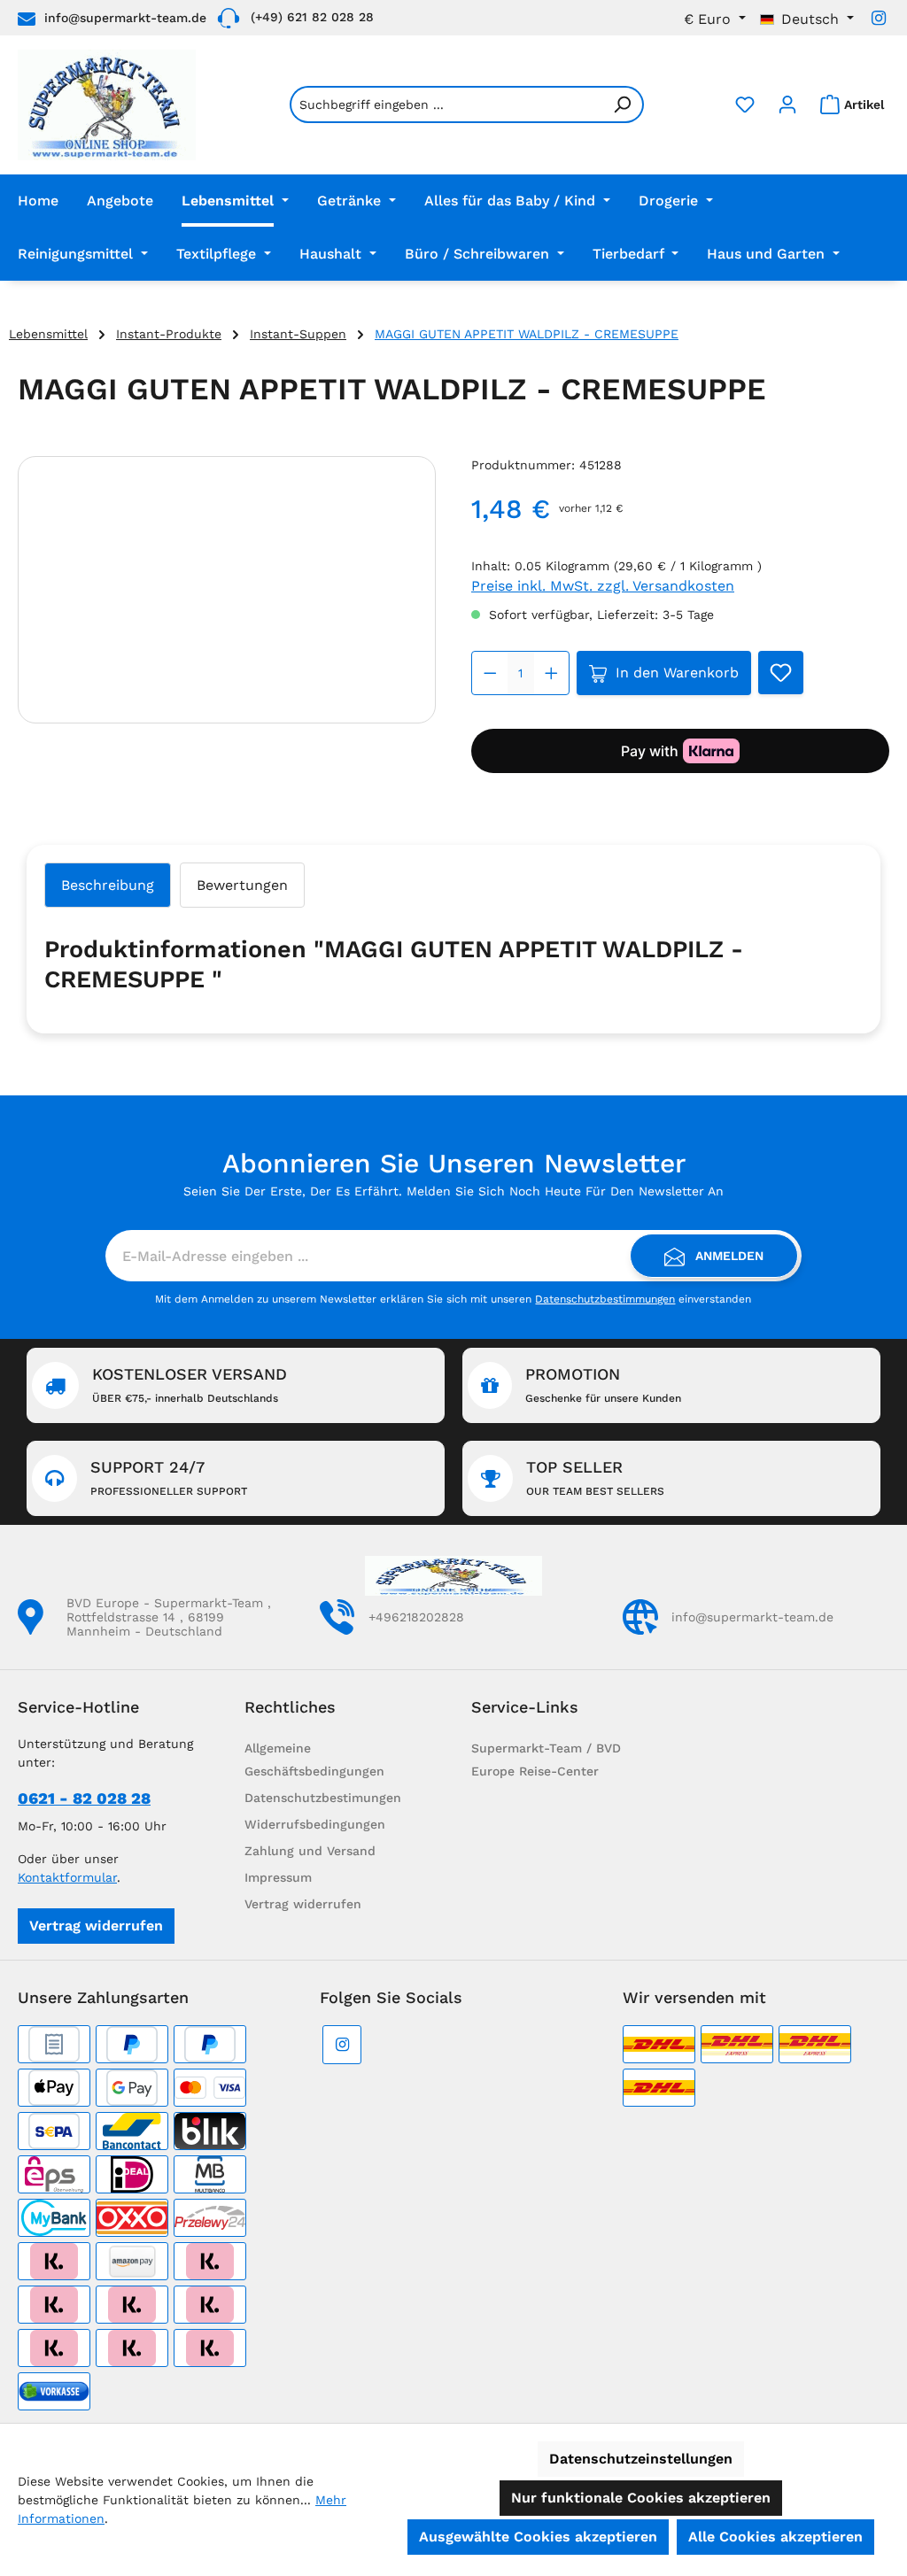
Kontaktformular (67, 1877)
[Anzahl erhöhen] (551, 673)
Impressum (278, 1877)
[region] (227, 590)
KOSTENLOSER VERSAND (190, 1385)
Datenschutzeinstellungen (641, 2459)
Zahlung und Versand (310, 1851)
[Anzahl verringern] (490, 673)
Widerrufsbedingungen (315, 1824)
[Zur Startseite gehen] (107, 105)
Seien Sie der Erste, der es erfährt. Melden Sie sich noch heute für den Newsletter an (453, 1191)
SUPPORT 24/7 (169, 1478)
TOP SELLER (595, 1478)
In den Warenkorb (677, 673)
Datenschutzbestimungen (323, 1798)
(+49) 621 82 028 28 (312, 17)
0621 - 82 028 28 (84, 1798)
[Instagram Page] (879, 18)
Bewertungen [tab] (242, 885)
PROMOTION (603, 1385)
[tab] (108, 885)
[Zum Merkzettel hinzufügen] (781, 673)
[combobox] (446, 104)
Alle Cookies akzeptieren (775, 2537)
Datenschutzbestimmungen (605, 1299)
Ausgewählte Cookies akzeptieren (538, 2537)
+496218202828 (416, 1617)
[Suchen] (623, 104)
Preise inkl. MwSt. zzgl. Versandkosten (603, 586)
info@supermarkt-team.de (125, 18)
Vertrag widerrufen (96, 1926)
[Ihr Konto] (787, 104)
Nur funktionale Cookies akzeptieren (641, 2498)
